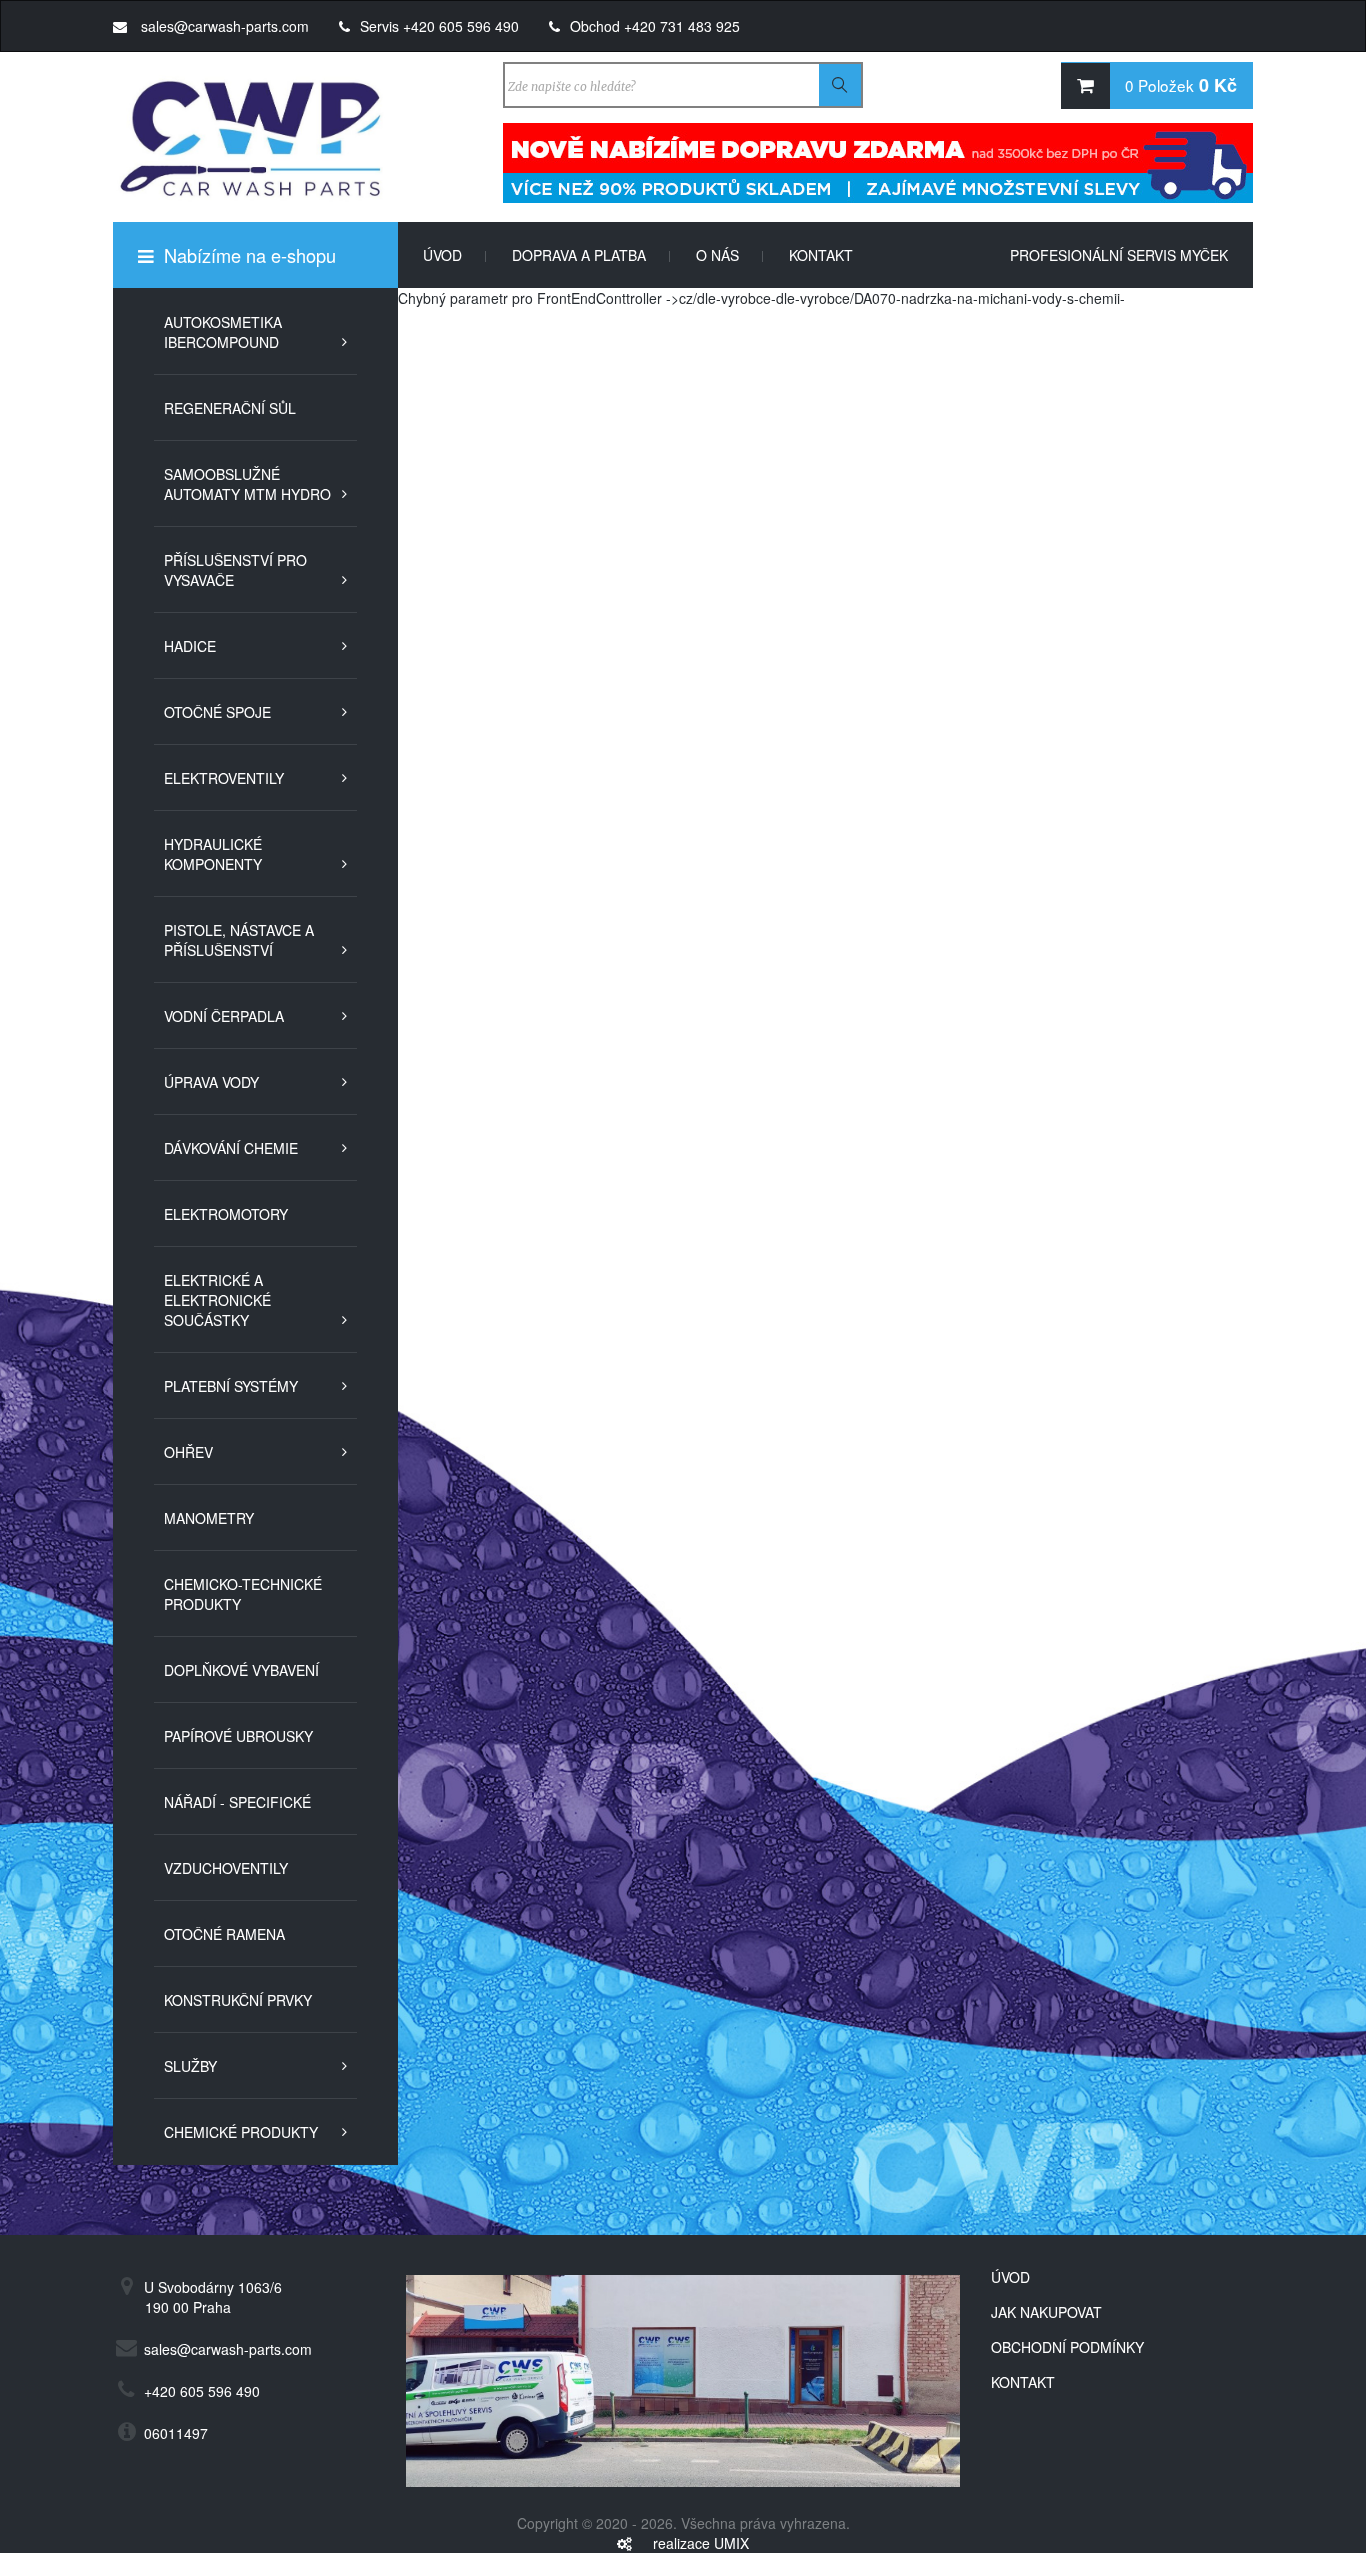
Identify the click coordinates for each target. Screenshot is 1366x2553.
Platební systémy (231, 1386)
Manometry (209, 1518)
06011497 (176, 2433)
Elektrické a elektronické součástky (217, 1300)
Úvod (455, 255)
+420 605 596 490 (202, 2391)
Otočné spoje (217, 712)
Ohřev (188, 1452)
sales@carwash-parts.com (223, 26)
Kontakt (821, 255)
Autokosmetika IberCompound (223, 332)
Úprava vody (211, 1082)
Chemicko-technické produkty (243, 1594)
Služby (190, 2066)
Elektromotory (226, 1214)
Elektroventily (224, 778)
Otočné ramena (224, 1934)
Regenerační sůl (230, 408)
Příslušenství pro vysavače (235, 570)
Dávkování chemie (231, 1148)
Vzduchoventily (226, 1868)
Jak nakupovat (1046, 2312)
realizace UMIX (701, 2543)
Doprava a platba (591, 255)
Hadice (190, 646)
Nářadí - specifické (237, 1802)
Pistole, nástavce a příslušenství (239, 940)
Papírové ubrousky (238, 1736)
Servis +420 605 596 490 (439, 26)
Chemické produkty (241, 2132)
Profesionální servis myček (1119, 255)
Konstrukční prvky (238, 2000)
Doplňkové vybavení (241, 1670)
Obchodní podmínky (1067, 2347)
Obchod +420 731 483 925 (655, 26)
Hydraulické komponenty (213, 854)
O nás (730, 255)
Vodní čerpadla (224, 1016)
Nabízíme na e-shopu (247, 255)
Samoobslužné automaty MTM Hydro (247, 484)
